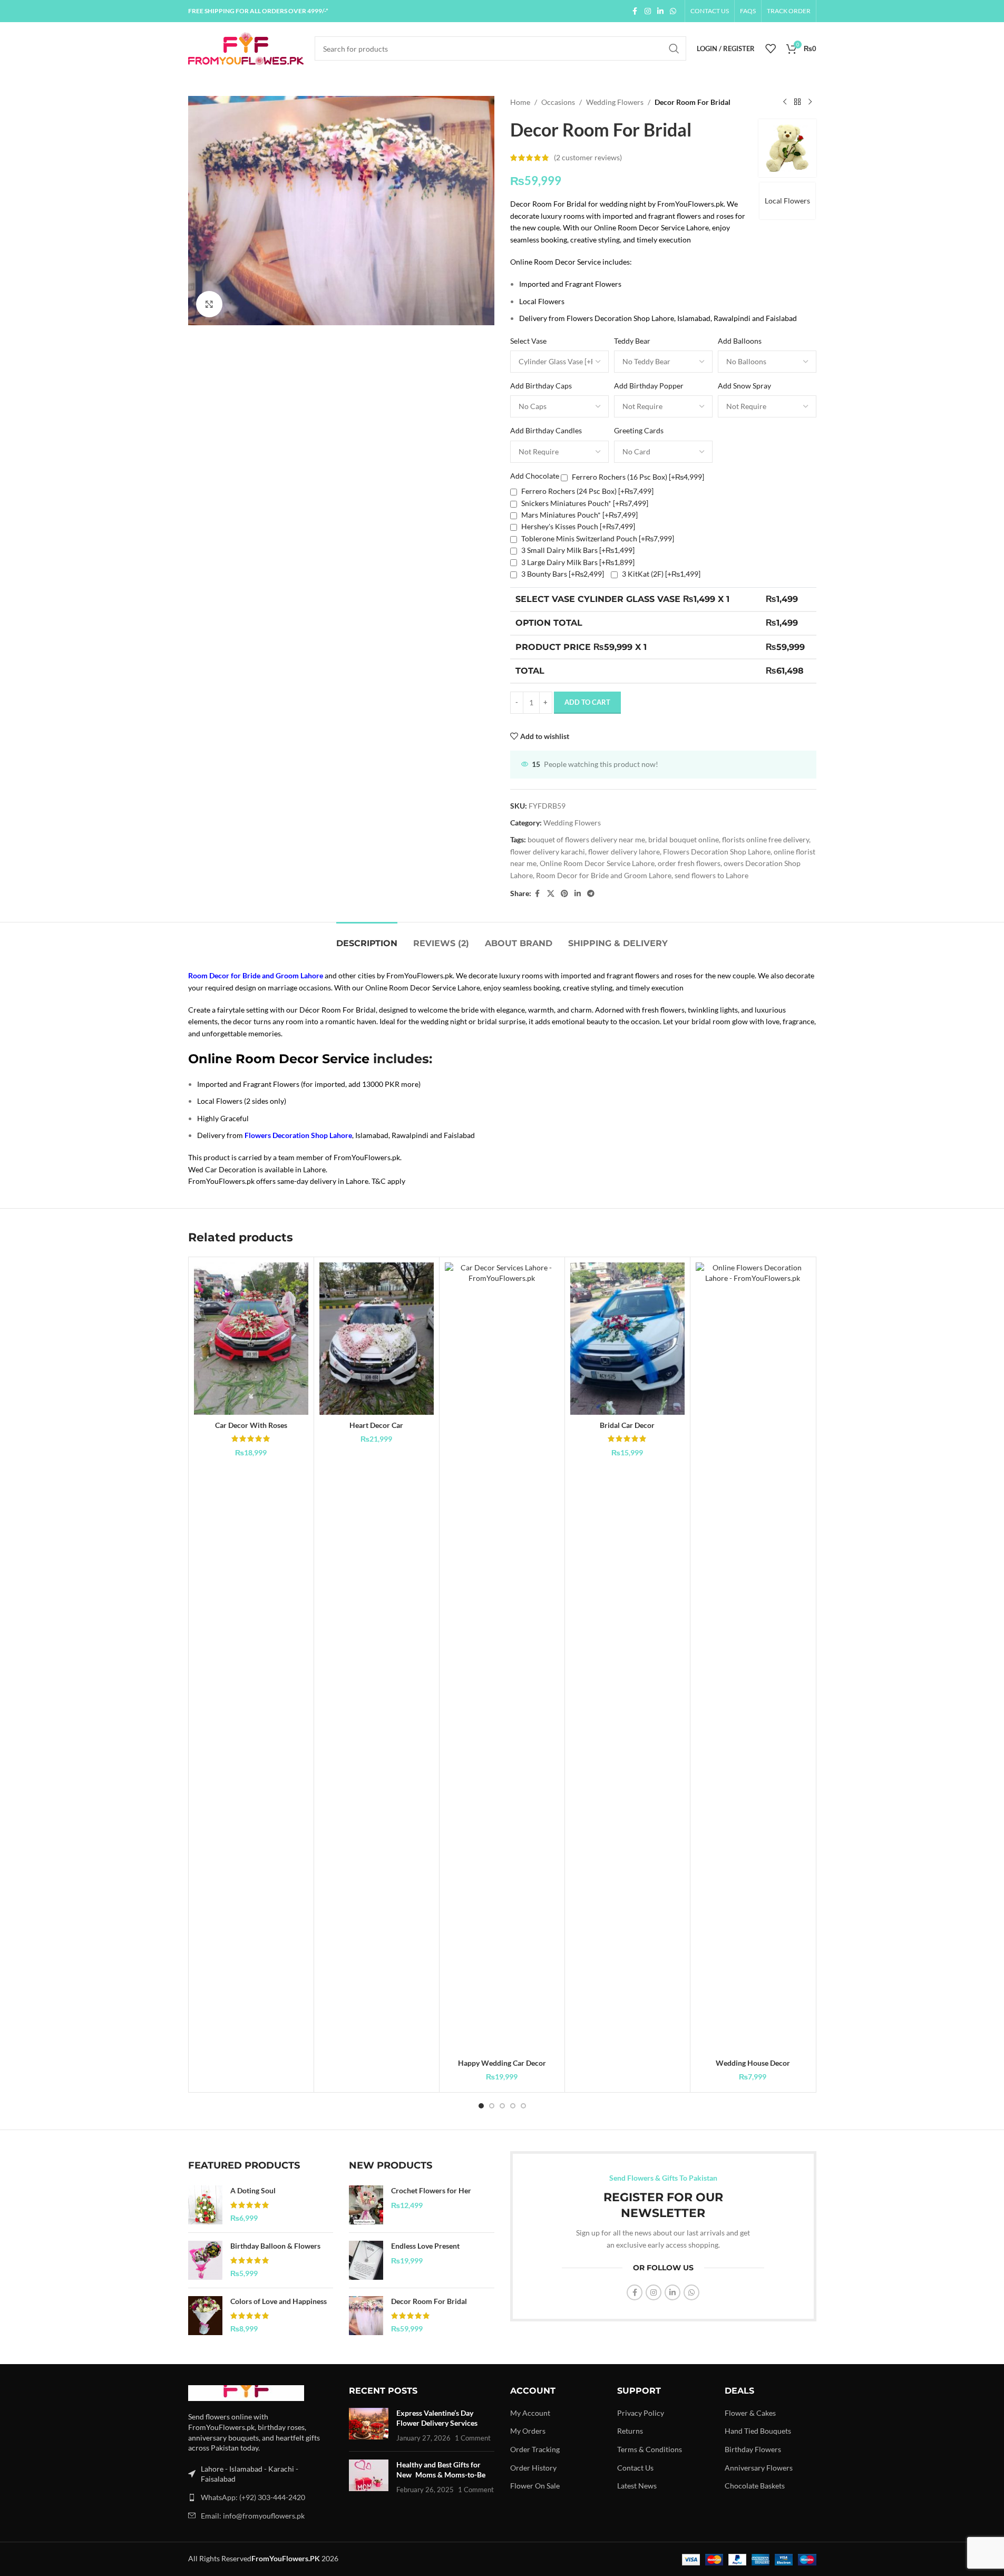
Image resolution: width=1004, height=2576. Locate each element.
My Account (530, 2413)
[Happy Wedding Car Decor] (502, 1658)
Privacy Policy (641, 2413)
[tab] (367, 938)
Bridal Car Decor (627, 1425)
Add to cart (587, 702)
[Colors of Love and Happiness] (205, 2316)
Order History (533, 2468)
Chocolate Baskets (755, 2486)
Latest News (637, 2486)
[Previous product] (785, 102)
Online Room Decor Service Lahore (597, 863)
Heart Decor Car (376, 1425)
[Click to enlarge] (209, 304)
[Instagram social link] (648, 11)
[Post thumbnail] (369, 2426)
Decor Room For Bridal (429, 2301)
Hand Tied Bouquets (758, 2431)
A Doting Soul (253, 2190)
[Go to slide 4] (513, 2106)
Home (520, 102)
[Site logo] (246, 48)
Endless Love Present (425, 2246)
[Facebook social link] (635, 11)
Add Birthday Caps (541, 386)
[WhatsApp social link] (673, 11)
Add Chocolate (535, 476)
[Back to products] (797, 102)
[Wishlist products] (771, 48)
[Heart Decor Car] (377, 1339)
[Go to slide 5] (523, 2106)
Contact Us (635, 2468)
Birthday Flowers (753, 2449)
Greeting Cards (639, 430)
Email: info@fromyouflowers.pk (253, 2516)
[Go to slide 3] (502, 2106)
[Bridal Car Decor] (627, 1339)
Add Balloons (740, 341)
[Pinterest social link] (564, 894)
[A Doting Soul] (205, 2205)
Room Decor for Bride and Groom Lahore (604, 875)
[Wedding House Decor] (753, 1658)
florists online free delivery (766, 839)
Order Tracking (535, 2449)
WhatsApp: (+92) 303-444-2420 (253, 2497)
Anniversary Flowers (759, 2468)
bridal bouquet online (684, 839)
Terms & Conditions (650, 2449)
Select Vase (528, 341)
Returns (630, 2431)
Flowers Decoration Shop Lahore (717, 852)
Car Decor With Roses (251, 1425)
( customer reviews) (588, 157)
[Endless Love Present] (366, 2260)
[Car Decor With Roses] (251, 1339)
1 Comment (473, 2438)
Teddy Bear (632, 341)
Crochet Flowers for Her (431, 2190)
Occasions (558, 102)
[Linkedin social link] (660, 11)
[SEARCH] (674, 48)
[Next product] (810, 102)
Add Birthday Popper (649, 386)
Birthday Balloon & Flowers (275, 2246)
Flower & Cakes (750, 2413)
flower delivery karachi (548, 852)
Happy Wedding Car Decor (502, 2063)
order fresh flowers (689, 863)
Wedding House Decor (753, 2063)
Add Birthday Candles (546, 430)
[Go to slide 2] (492, 2106)
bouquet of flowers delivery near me (586, 839)
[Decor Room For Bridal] (366, 2316)
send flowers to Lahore (711, 875)
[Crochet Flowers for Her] (366, 2205)
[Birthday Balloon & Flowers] (205, 2260)
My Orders (528, 2431)
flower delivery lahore (624, 852)
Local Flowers (787, 201)
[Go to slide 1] (481, 2106)
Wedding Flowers (615, 102)
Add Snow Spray (744, 386)
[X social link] (551, 894)
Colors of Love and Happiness (279, 2301)
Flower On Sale (535, 2486)
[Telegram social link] (591, 894)
